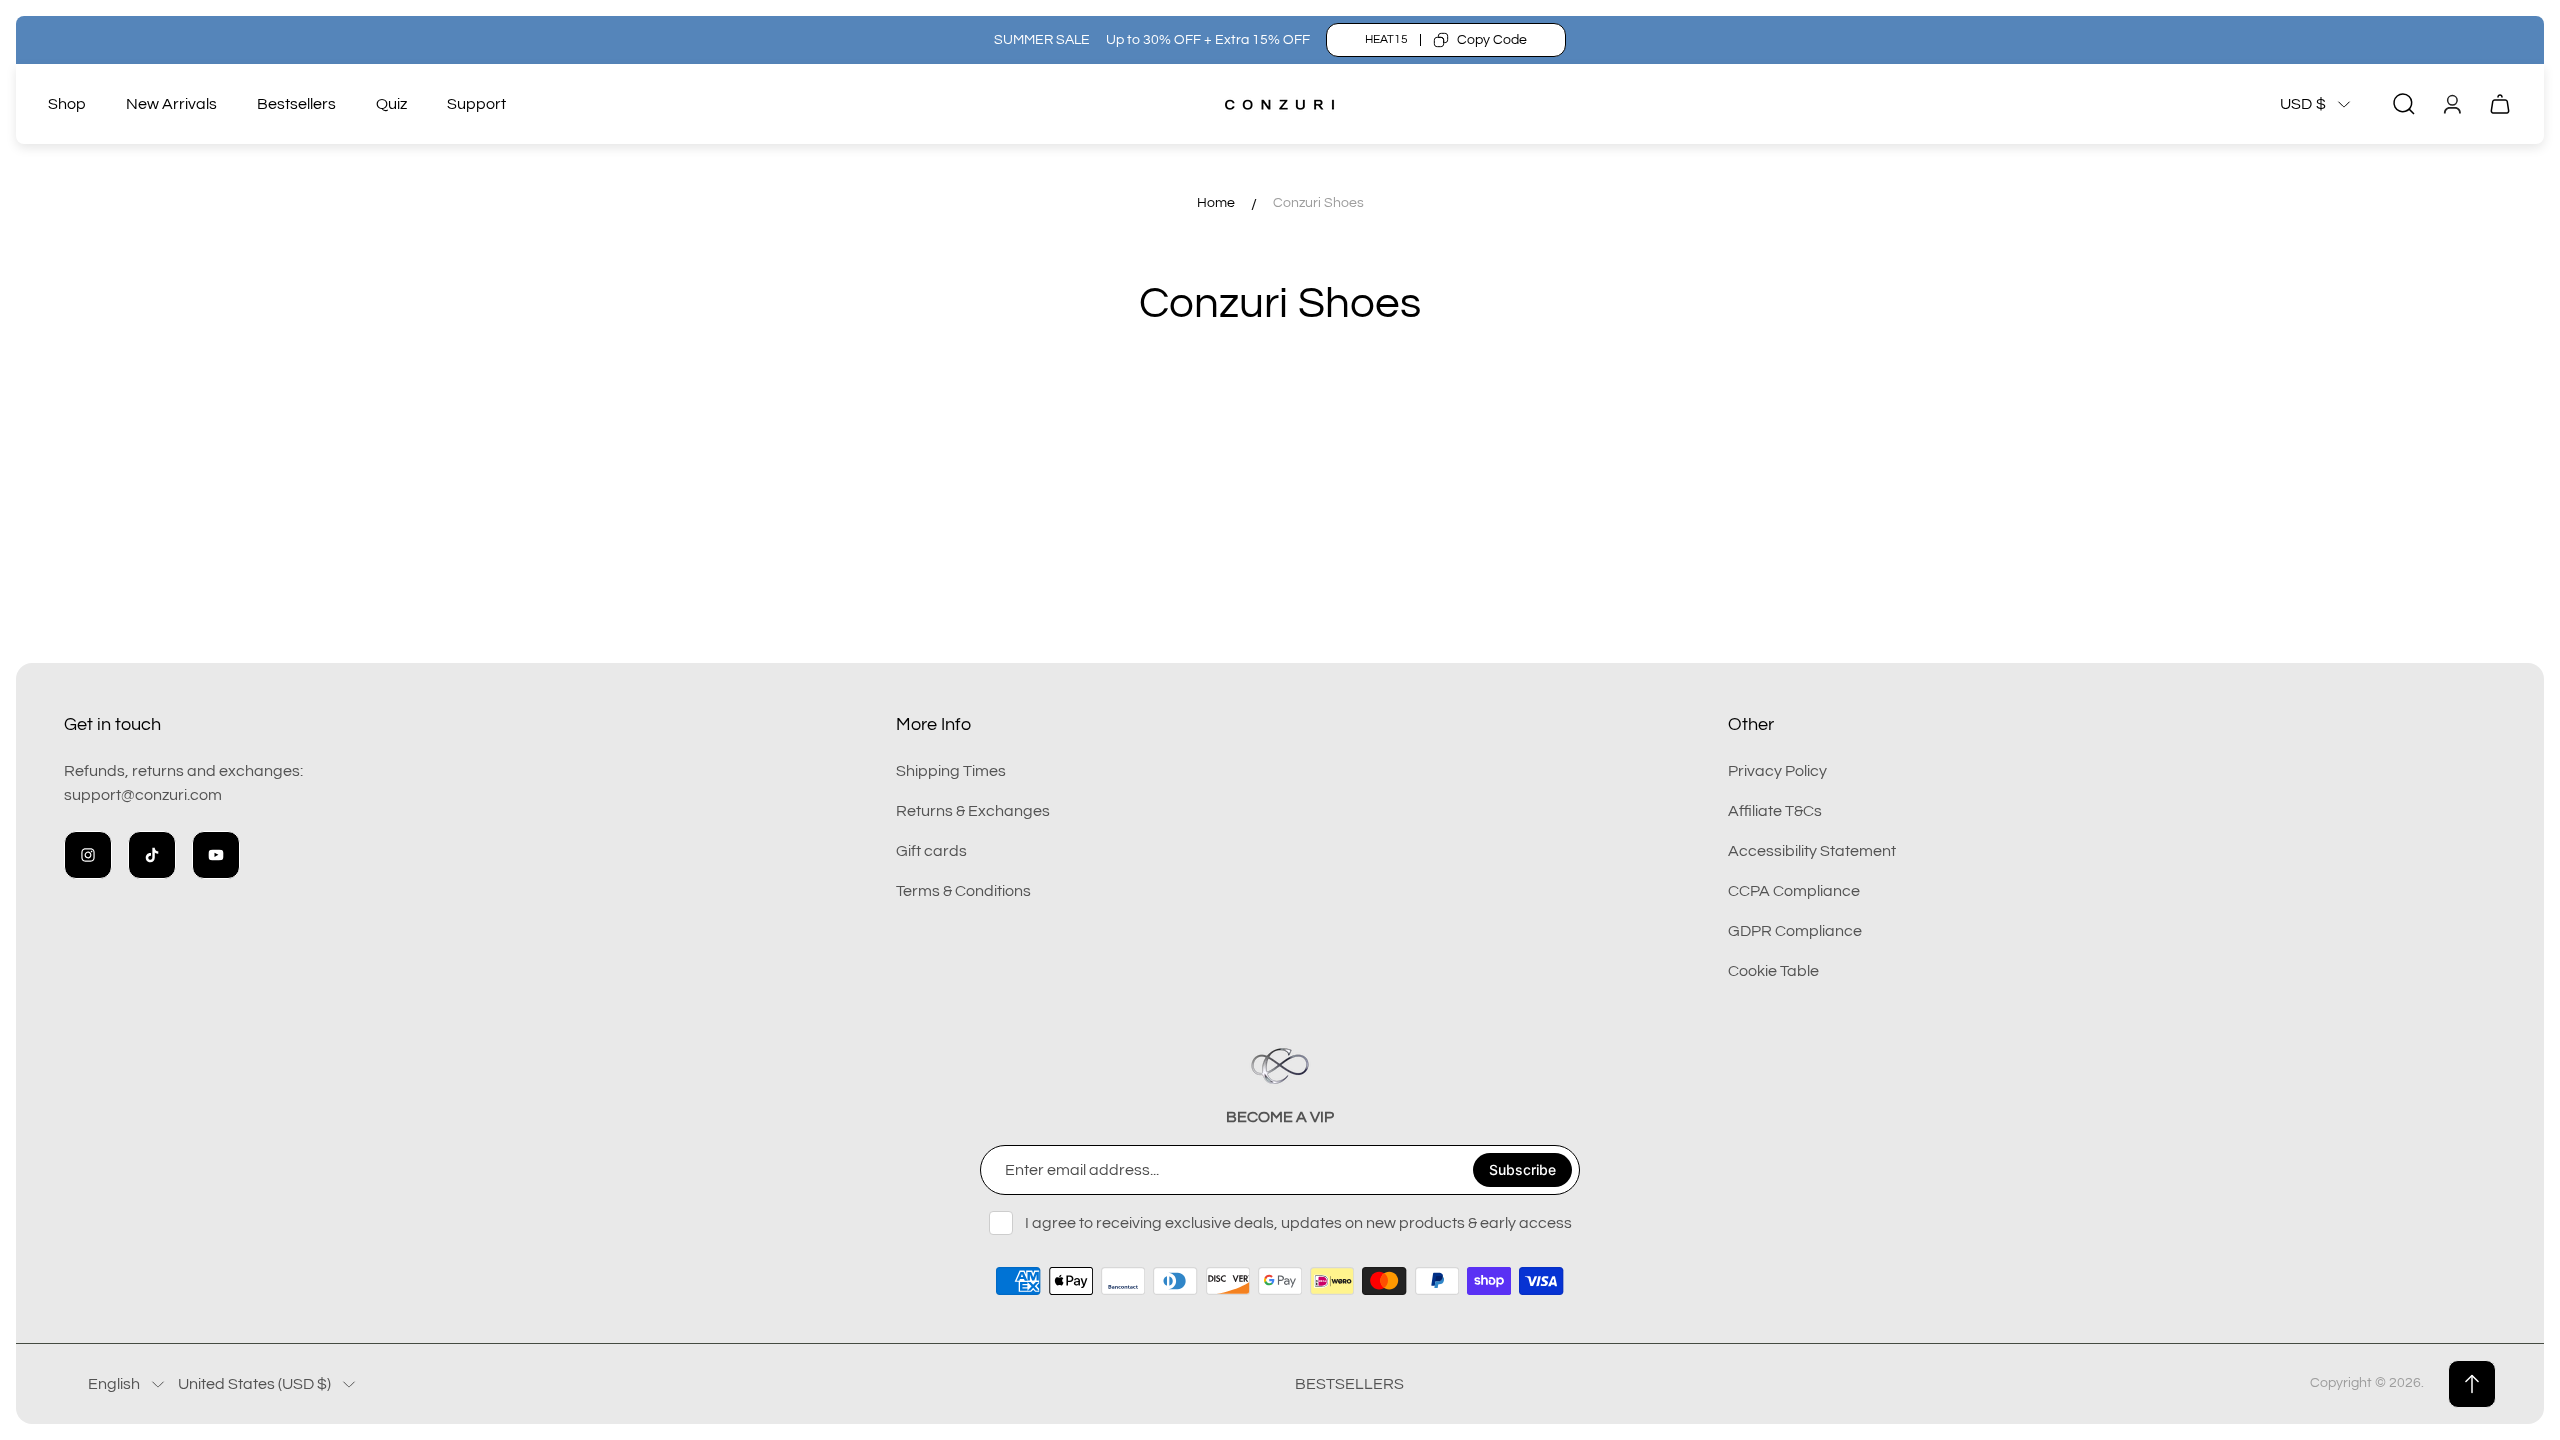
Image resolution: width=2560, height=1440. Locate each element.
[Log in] (2452, 104)
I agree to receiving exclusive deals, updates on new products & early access (1298, 1223)
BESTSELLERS (1349, 1384)
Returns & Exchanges (973, 811)
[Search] (2404, 104)
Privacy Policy (1777, 771)
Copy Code (1492, 40)
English (114, 1384)
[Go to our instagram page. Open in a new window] (88, 855)
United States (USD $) (254, 1384)
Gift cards (931, 851)
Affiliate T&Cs (1775, 811)
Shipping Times (951, 771)
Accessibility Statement (1812, 851)
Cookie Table (1773, 971)
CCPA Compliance (1794, 891)
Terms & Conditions (963, 891)
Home (1216, 203)
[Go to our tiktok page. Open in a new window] (152, 855)
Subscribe (1522, 1169)
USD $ (2303, 104)
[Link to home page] (1280, 1066)
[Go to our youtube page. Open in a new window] (216, 855)
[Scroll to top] (2472, 1384)
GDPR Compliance (1795, 931)
